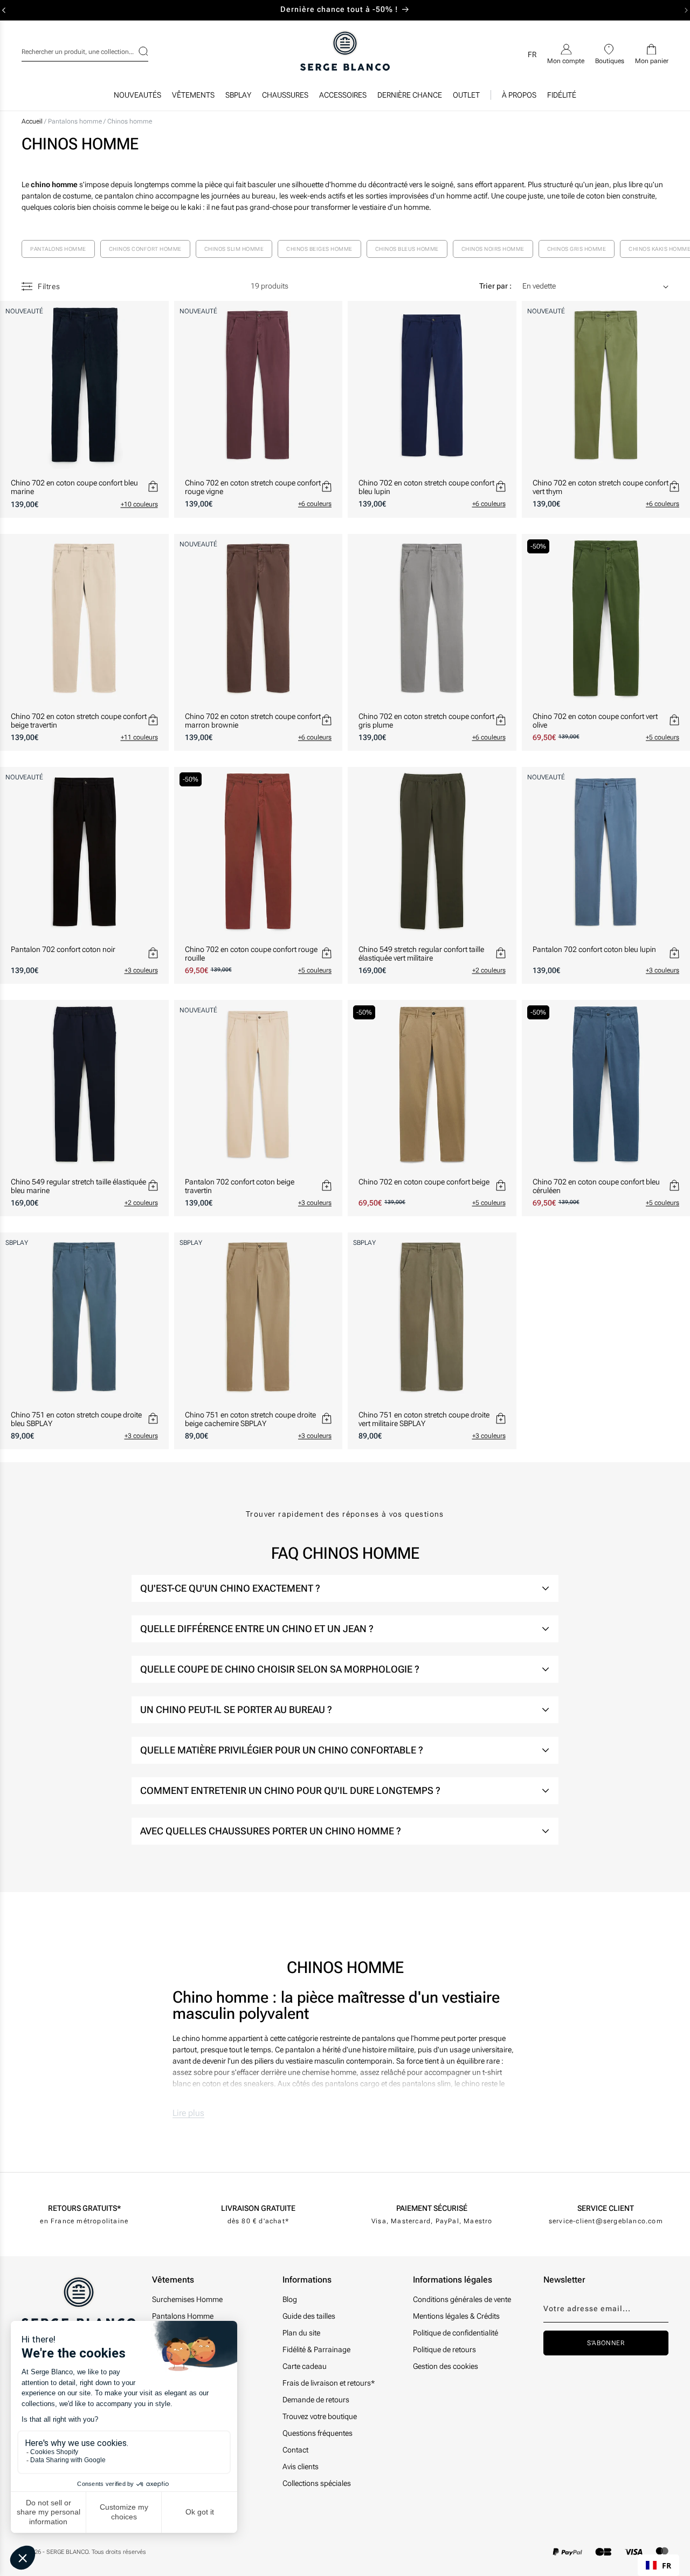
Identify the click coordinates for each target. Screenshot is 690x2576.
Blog (290, 2299)
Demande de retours (316, 2400)
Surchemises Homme (187, 2299)
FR (667, 2565)
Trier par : (495, 286)
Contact (295, 2450)
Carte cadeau (305, 2366)
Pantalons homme (76, 121)
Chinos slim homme (234, 249)
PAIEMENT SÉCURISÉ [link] (432, 2208)
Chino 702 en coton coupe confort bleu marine (74, 487)
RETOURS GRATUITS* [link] (84, 2208)
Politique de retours (444, 2349)
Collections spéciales (317, 2483)
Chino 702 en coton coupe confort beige (424, 1182)
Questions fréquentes (318, 2433)
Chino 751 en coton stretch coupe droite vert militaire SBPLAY (424, 1419)
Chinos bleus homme (407, 249)
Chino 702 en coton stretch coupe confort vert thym (601, 487)
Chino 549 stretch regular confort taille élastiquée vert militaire (421, 954)
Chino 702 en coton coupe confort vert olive (595, 721)
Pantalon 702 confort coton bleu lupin (594, 949)
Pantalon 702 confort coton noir (63, 949)
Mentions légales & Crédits (456, 2316)
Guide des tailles (309, 2316)
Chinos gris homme (577, 249)
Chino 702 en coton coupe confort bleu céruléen (596, 1186)
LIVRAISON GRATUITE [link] (258, 2208)
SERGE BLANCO (67, 2552)
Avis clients (301, 2467)
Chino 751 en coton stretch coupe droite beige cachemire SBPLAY (250, 1419)
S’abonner (606, 2343)
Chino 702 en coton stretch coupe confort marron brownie (253, 721)
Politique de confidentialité (456, 2333)
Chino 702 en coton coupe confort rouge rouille (251, 954)
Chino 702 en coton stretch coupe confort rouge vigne (253, 487)
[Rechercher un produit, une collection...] (136, 51)
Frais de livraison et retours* (329, 2383)
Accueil (32, 121)
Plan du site (301, 2333)
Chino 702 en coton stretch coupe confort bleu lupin (426, 487)
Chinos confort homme (145, 249)
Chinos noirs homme (493, 249)
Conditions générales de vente (462, 2299)
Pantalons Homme (183, 2316)
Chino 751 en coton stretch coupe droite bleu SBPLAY (76, 1419)
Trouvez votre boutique (320, 2416)
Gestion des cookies (446, 2366)
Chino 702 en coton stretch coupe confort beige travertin (79, 721)
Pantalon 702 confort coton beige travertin (240, 1186)
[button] (193, 98)
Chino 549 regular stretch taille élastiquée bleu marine (78, 1186)
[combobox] (85, 50)
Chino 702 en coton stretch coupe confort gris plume (426, 721)
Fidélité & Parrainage (316, 2349)
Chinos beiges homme (319, 249)
